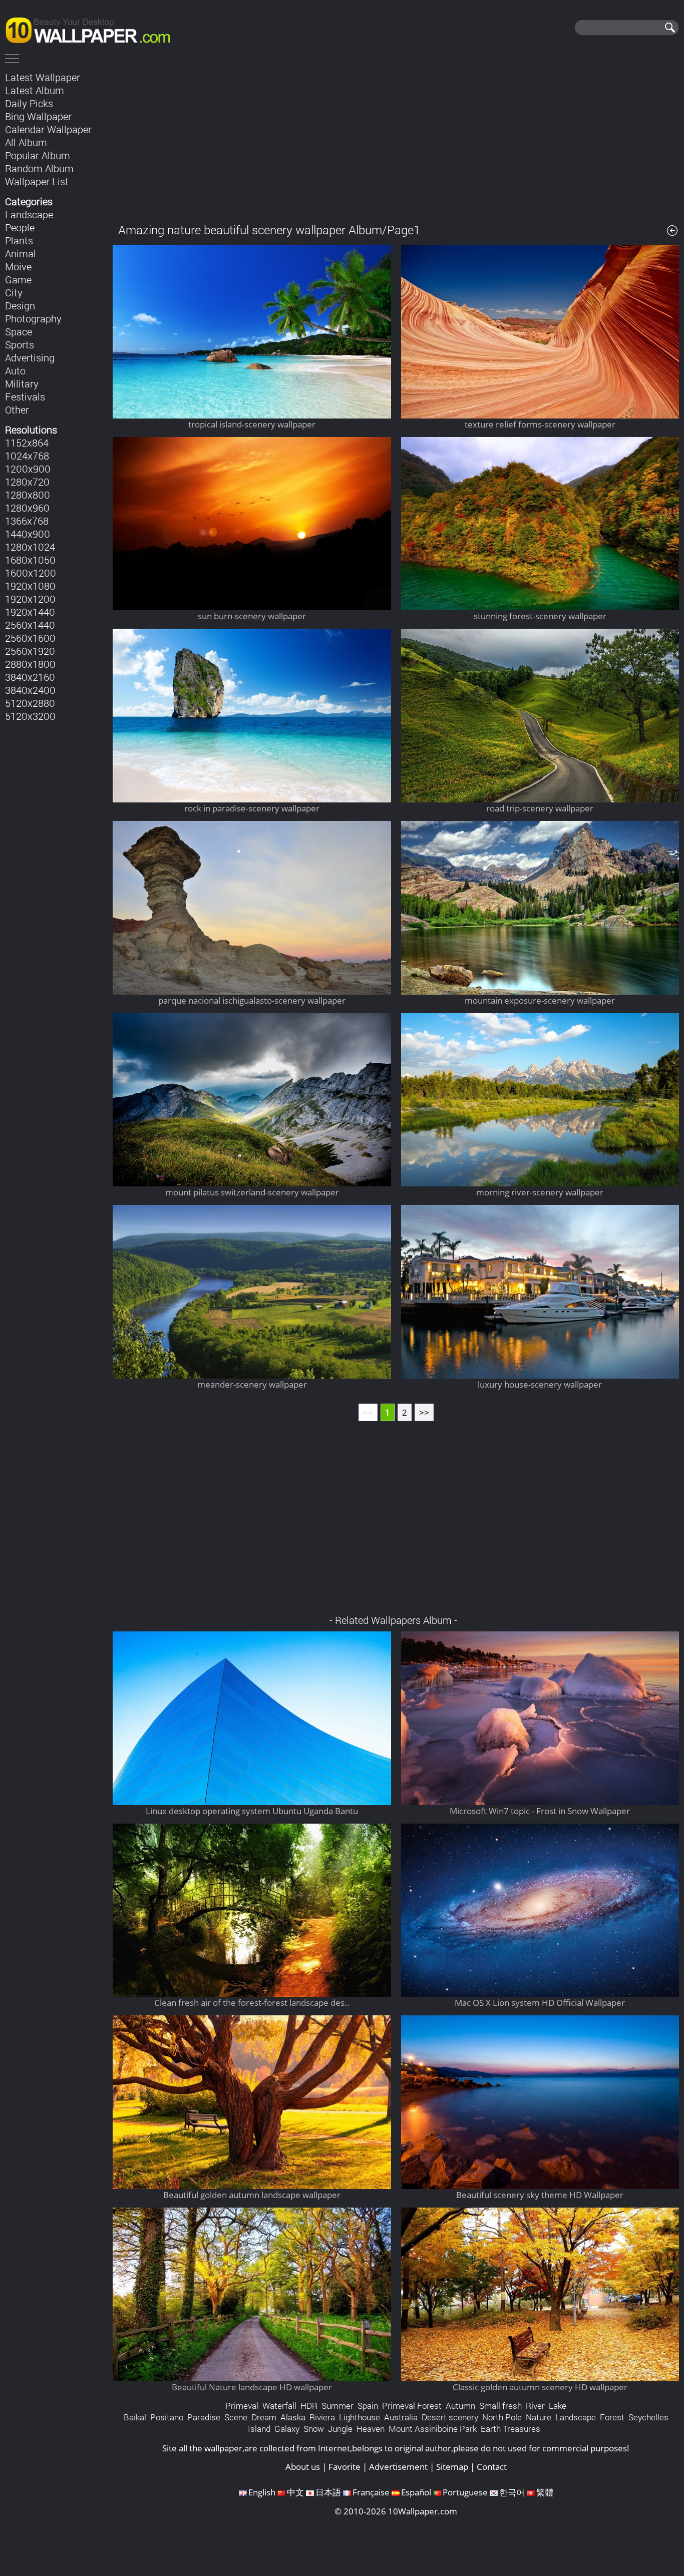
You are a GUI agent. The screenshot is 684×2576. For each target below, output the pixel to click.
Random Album (39, 168)
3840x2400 (30, 690)
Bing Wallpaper (38, 116)
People (20, 227)
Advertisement (398, 2467)
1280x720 (27, 482)
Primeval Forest (412, 2406)
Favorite (345, 2467)
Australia (401, 2417)
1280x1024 (30, 547)
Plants (19, 240)
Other (17, 409)
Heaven (371, 2429)
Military (22, 383)
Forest (612, 2417)
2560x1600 (30, 638)
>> (424, 1412)
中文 (295, 2492)
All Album (26, 142)
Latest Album (35, 90)
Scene (236, 2417)
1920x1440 (30, 612)
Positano (167, 2417)
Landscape (29, 214)
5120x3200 (30, 716)
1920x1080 (30, 586)
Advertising (30, 357)
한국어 (512, 2492)
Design (20, 305)
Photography (33, 318)
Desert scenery (450, 2417)
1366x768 (27, 521)
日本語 (328, 2492)
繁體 (545, 2492)
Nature (539, 2417)
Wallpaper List (37, 181)
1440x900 (28, 534)
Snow (314, 2429)
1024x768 (27, 456)
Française (371, 2492)
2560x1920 (30, 651)
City (14, 292)
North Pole (502, 2417)
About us (303, 2467)
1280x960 (27, 508)
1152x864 (27, 443)
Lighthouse (360, 2417)
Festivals (25, 396)
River (535, 2406)
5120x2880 (30, 703)
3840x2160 (30, 677)
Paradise (204, 2417)
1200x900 (28, 469)
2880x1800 (30, 664)
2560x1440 (30, 625)
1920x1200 (30, 599)
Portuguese (465, 2492)
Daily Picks (29, 103)
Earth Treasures (510, 2429)
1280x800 (28, 495)
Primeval (242, 2406)
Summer (337, 2406)
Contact (492, 2467)
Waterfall (279, 2406)
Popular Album (38, 155)
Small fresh (500, 2406)
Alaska (293, 2417)
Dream (264, 2417)
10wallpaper (93, 29)
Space (19, 331)
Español (416, 2492)
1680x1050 (30, 560)
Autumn (460, 2406)
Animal (21, 253)
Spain (368, 2406)
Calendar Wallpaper (48, 129)
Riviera (322, 2417)
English (262, 2492)
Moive (18, 266)
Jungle (340, 2429)
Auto (15, 370)
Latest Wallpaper (43, 77)
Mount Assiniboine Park (433, 2429)
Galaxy (287, 2429)
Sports (20, 344)
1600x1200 (31, 573)
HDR (309, 2406)
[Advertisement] (396, 140)
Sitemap (452, 2467)
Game (18, 279)
